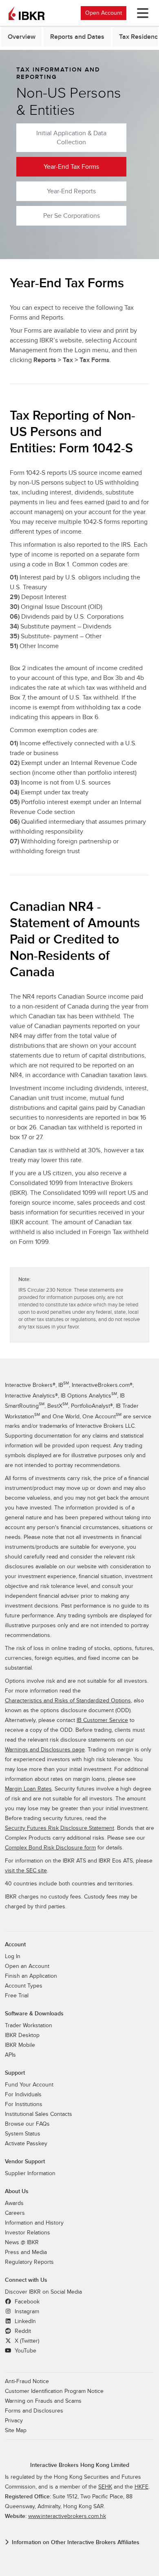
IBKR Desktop (22, 2035)
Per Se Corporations (72, 216)
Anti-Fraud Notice (27, 2381)
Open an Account (27, 1966)
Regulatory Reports (29, 2262)
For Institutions (24, 2104)
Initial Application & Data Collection (71, 138)
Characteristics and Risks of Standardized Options (68, 1701)
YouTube (25, 2351)
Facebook (26, 2302)
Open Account (104, 13)
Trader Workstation (29, 2026)
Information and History (34, 2223)
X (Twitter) (26, 2341)
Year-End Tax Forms (71, 167)
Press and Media (26, 2252)
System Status (23, 2134)
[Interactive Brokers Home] (26, 13)
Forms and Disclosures (34, 2411)
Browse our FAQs (27, 2124)
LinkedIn (24, 2321)
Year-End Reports (71, 191)
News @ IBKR (22, 2243)
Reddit (22, 2331)
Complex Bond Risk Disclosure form (50, 1848)
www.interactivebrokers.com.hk (67, 2516)
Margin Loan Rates (28, 1789)
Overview (22, 37)
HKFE (141, 2487)
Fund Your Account (29, 2085)
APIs (10, 2055)
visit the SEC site (26, 1871)
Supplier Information (30, 2173)
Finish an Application (31, 1976)
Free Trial (17, 1996)
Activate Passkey (26, 2144)
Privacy (14, 2421)
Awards (14, 2203)
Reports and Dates (77, 37)
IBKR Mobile (20, 2045)
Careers (15, 2213)
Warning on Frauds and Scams (43, 2401)
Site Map (16, 2431)
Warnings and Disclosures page (45, 1750)
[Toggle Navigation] (141, 13)
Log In (13, 1957)
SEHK (105, 2487)
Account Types (24, 1986)
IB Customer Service (102, 1720)
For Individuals (23, 2095)
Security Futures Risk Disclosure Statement (60, 1828)
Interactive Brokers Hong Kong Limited (80, 2465)
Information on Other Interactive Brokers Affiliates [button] (76, 2542)
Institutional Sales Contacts (39, 2114)
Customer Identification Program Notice (54, 2391)
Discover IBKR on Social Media (43, 2292)
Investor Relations (28, 2233)
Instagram (26, 2312)
